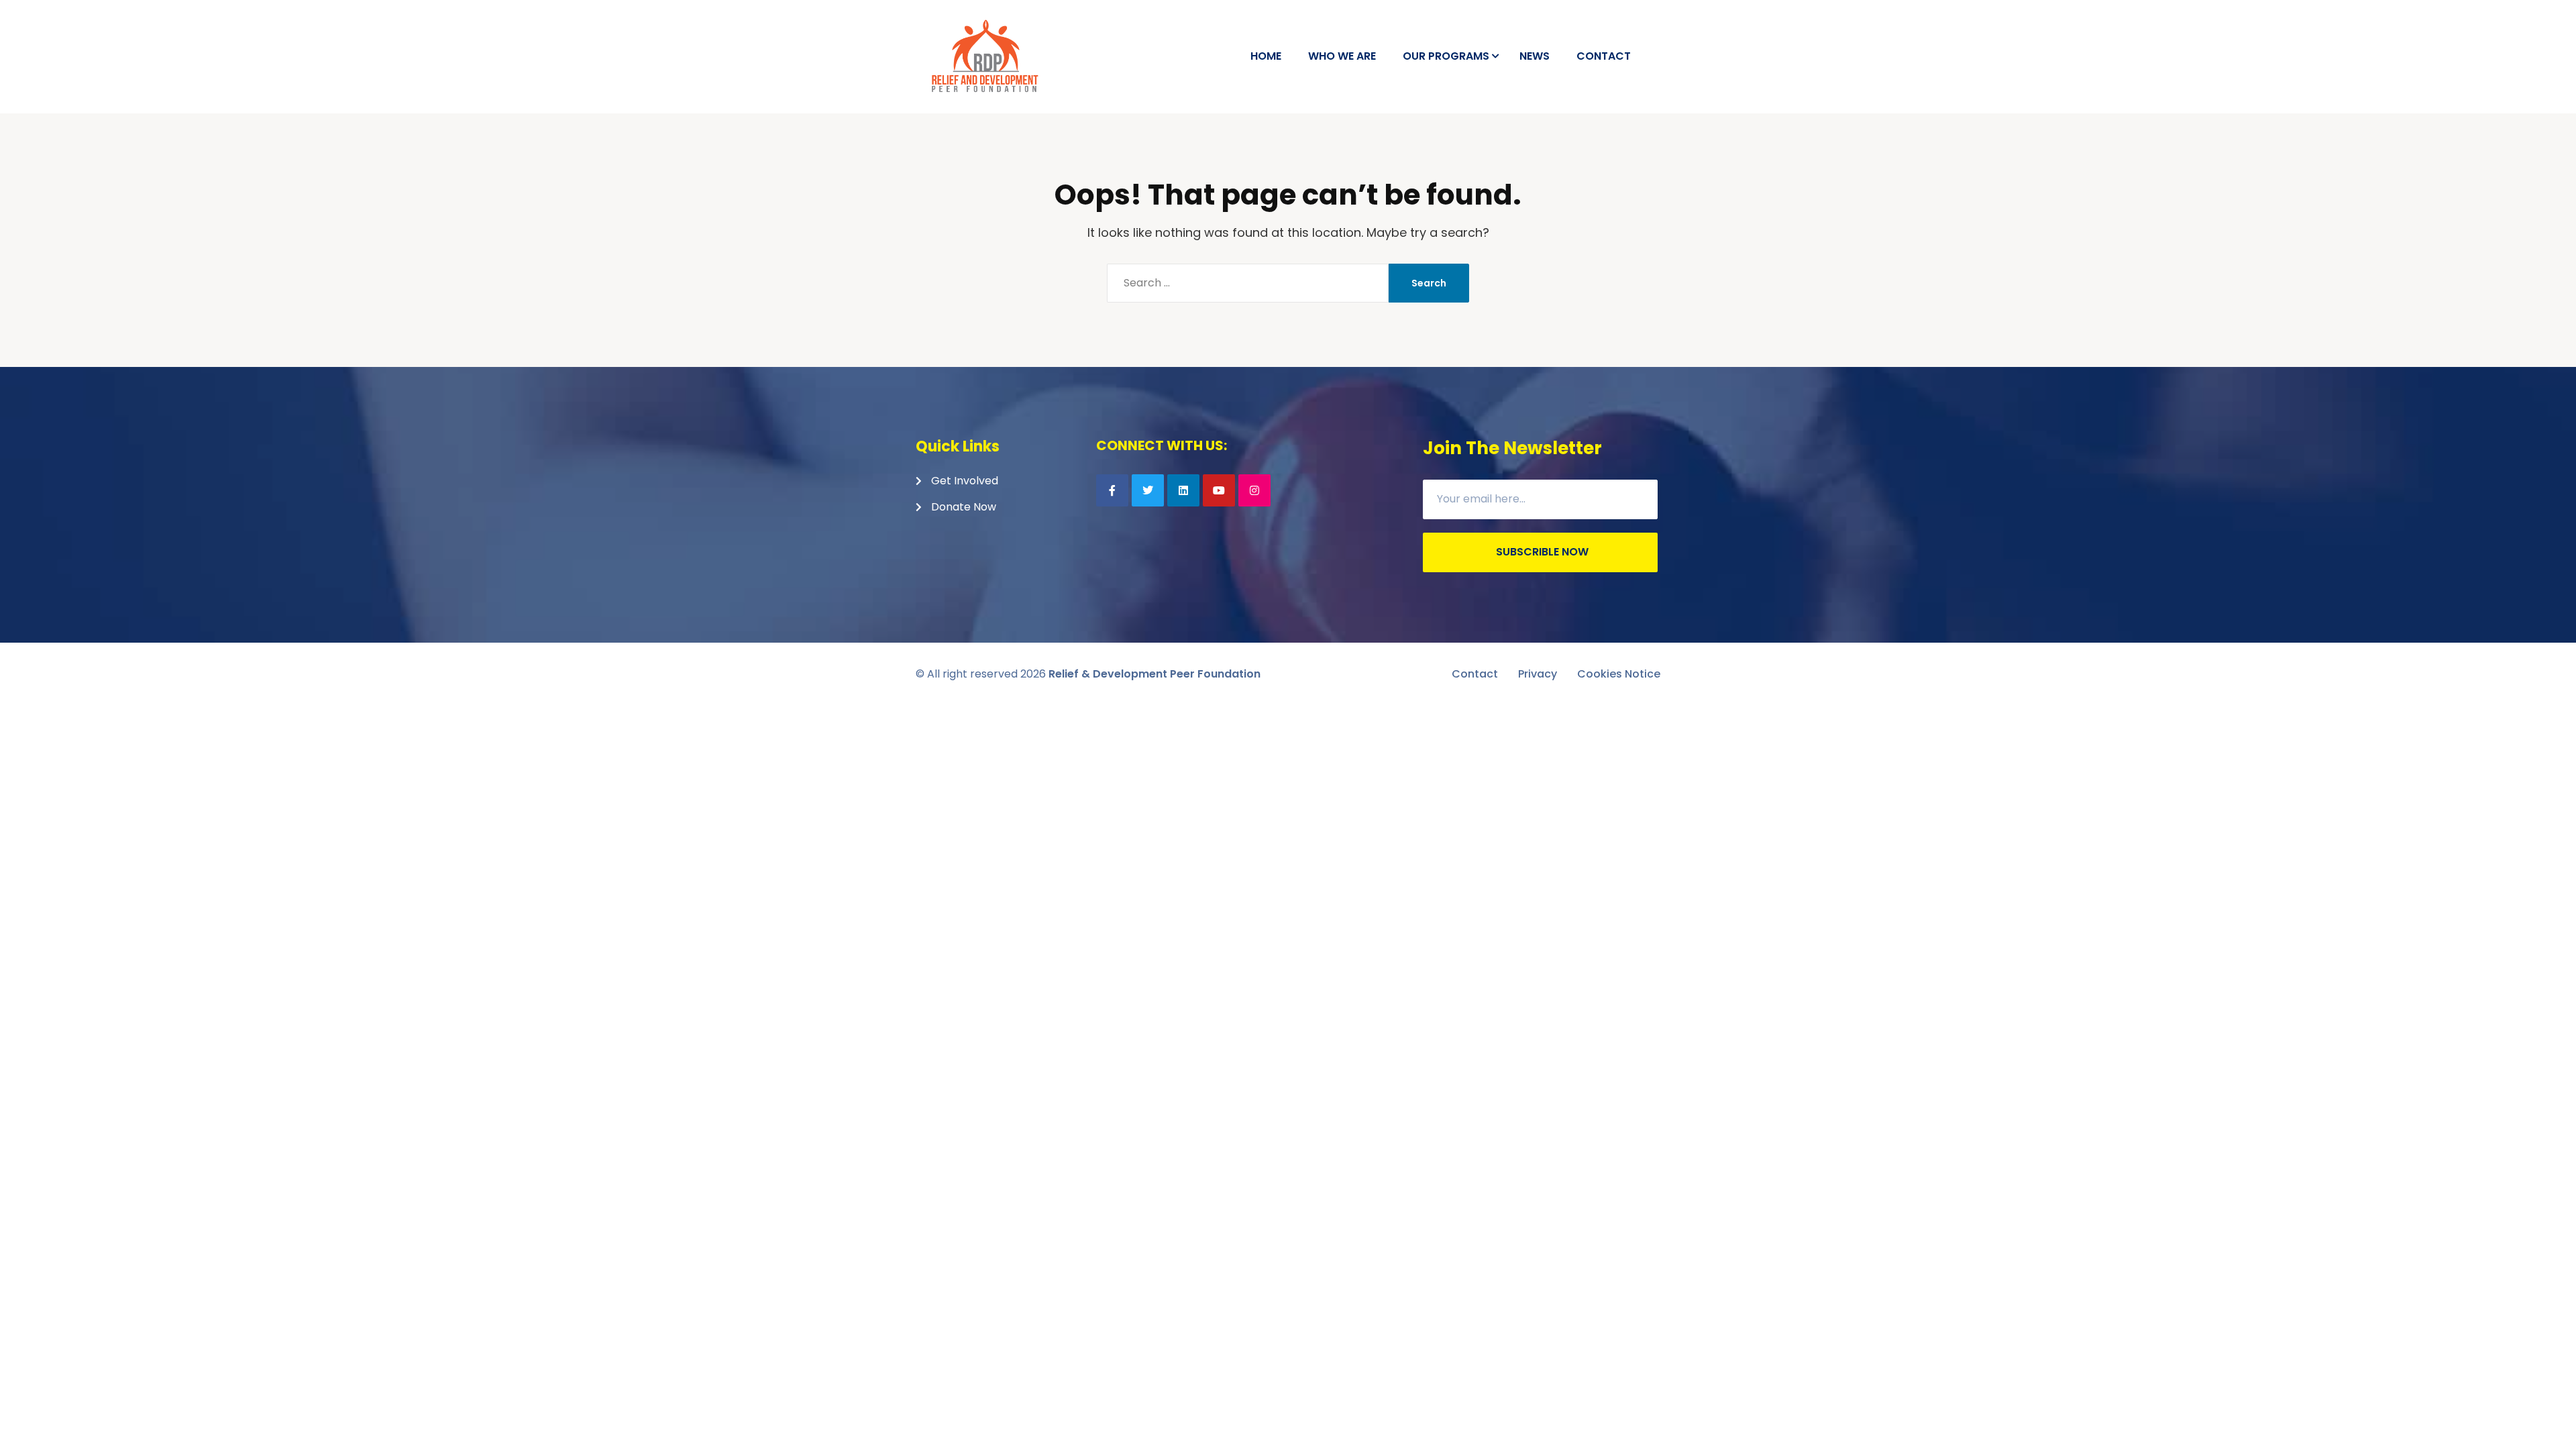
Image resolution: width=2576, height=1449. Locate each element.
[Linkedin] (1183, 490)
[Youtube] (1219, 490)
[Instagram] (1254, 490)
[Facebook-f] (1112, 490)
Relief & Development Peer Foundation (1155, 674)
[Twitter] (1148, 490)
